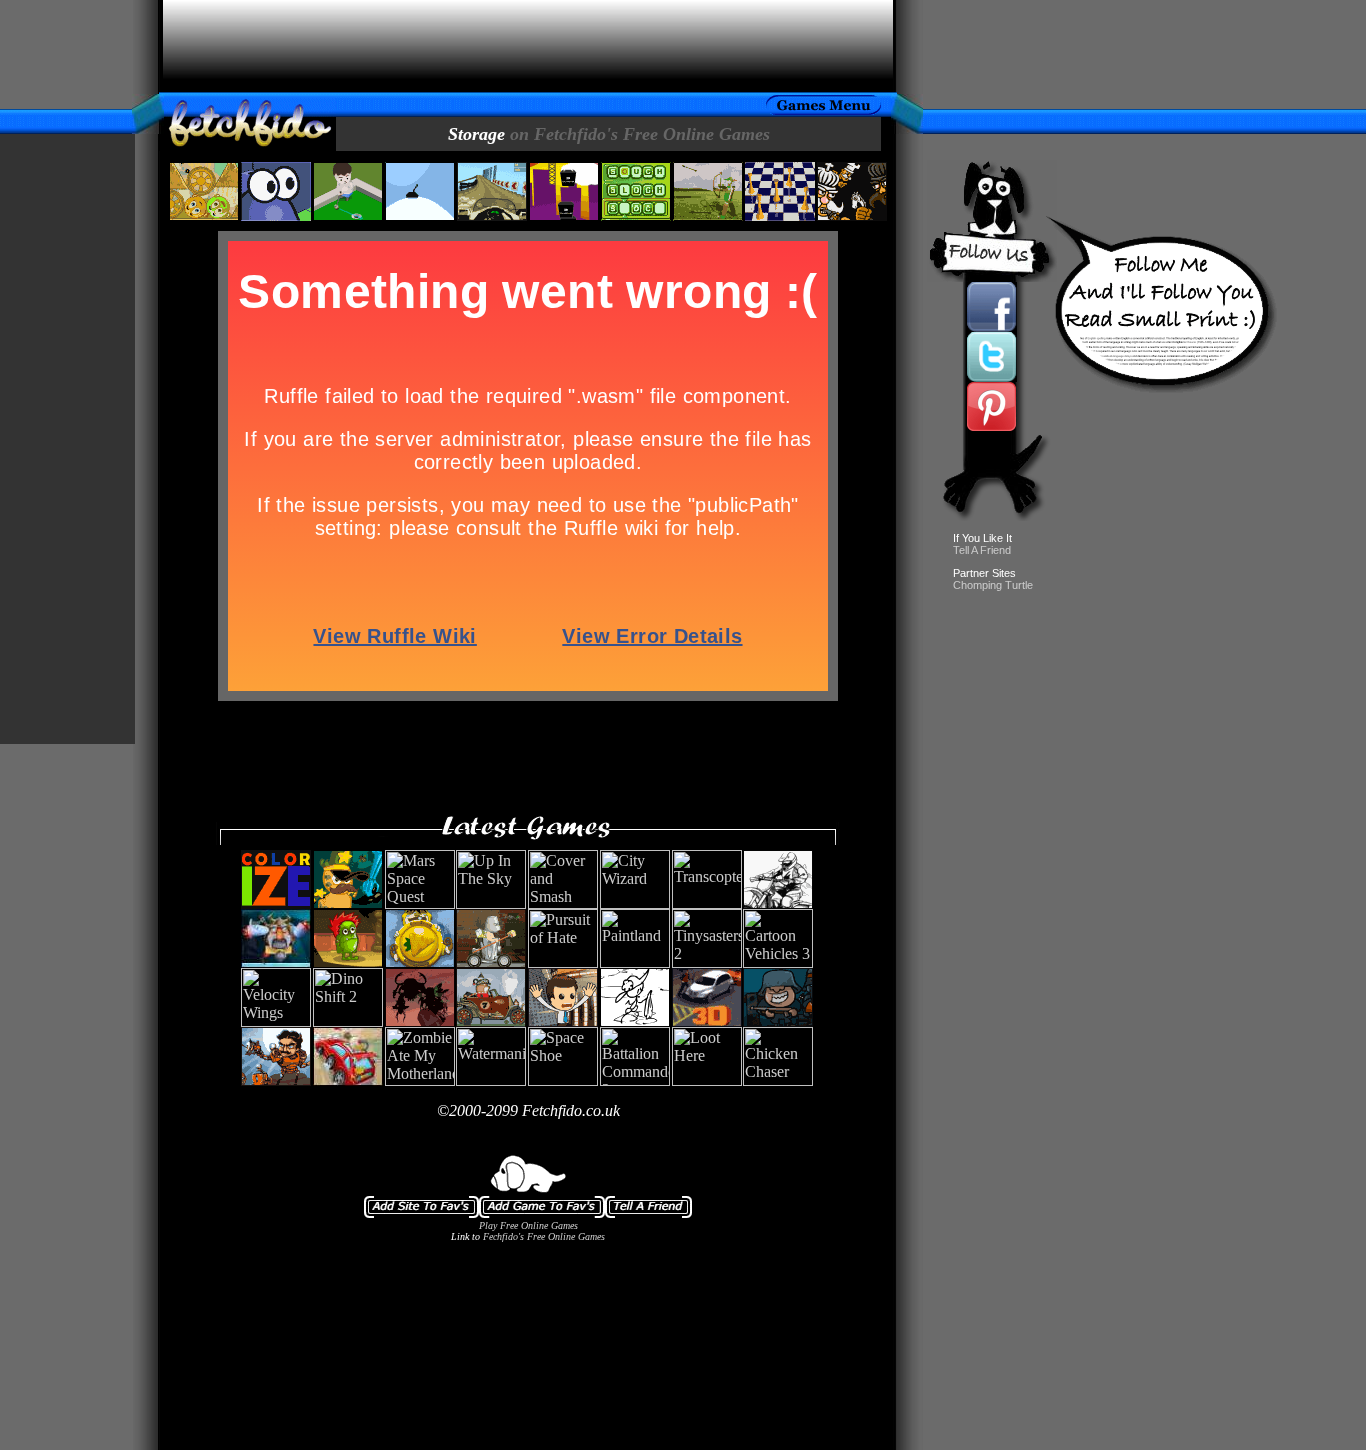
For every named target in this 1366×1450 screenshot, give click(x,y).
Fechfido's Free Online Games (544, 1236)
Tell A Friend (982, 550)
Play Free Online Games (528, 1225)
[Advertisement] (528, 46)
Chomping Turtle (993, 585)
